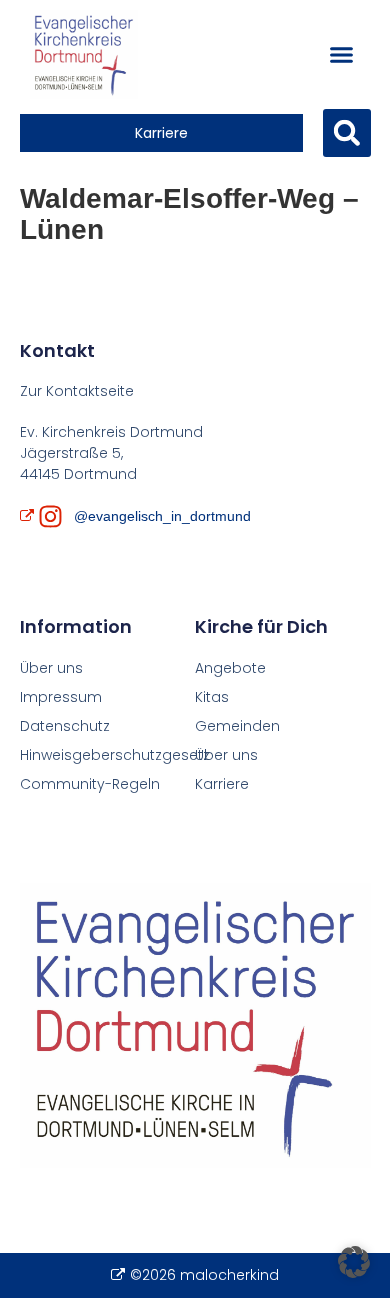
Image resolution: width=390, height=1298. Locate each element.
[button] (341, 55)
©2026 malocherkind (204, 1275)
